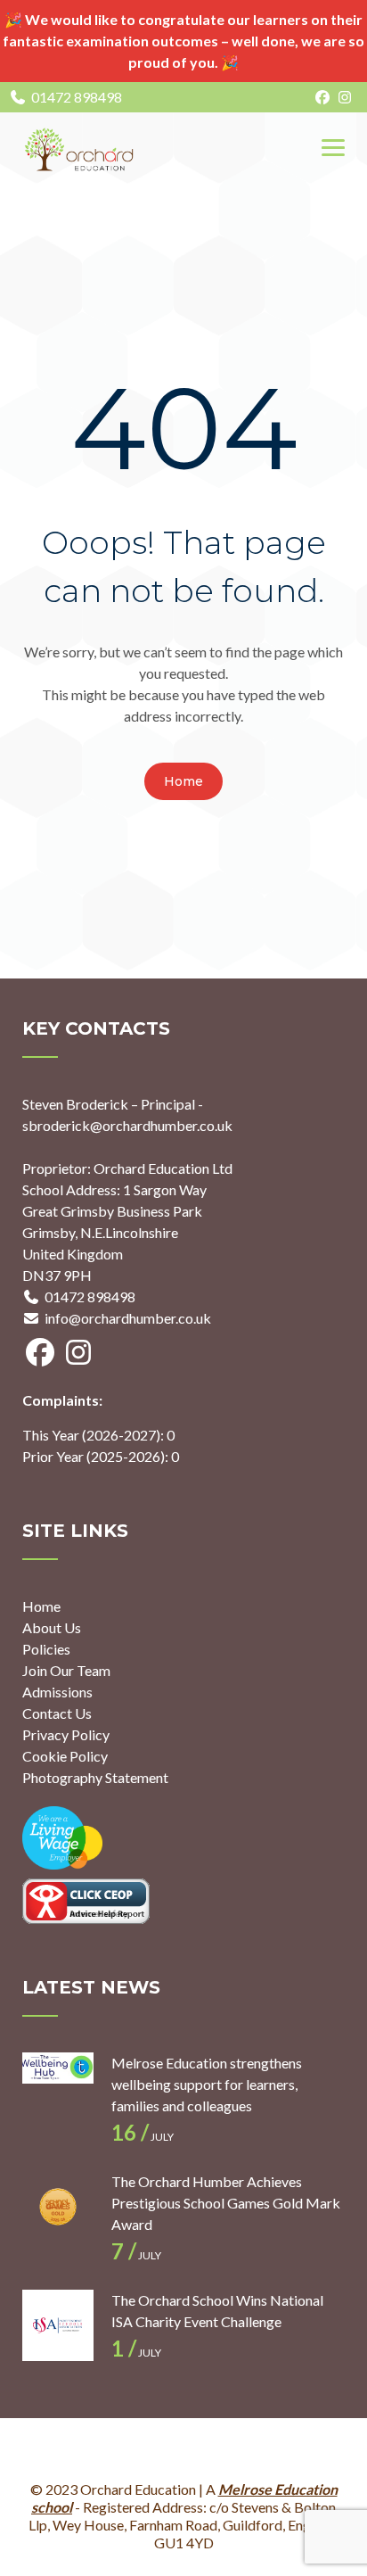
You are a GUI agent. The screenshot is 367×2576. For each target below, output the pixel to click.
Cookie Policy (65, 1756)
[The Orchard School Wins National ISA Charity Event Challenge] (58, 2325)
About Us (52, 1627)
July (143, 2137)
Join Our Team (66, 1670)
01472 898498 (77, 97)
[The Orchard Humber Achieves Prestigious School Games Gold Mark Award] (58, 2207)
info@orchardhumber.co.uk (128, 1318)
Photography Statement (95, 1777)
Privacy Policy (66, 1734)
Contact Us (57, 1713)
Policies (46, 1649)
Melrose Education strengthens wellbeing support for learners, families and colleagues (207, 2084)
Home (183, 781)
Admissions (57, 1692)
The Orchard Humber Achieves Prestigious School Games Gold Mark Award (226, 2203)
